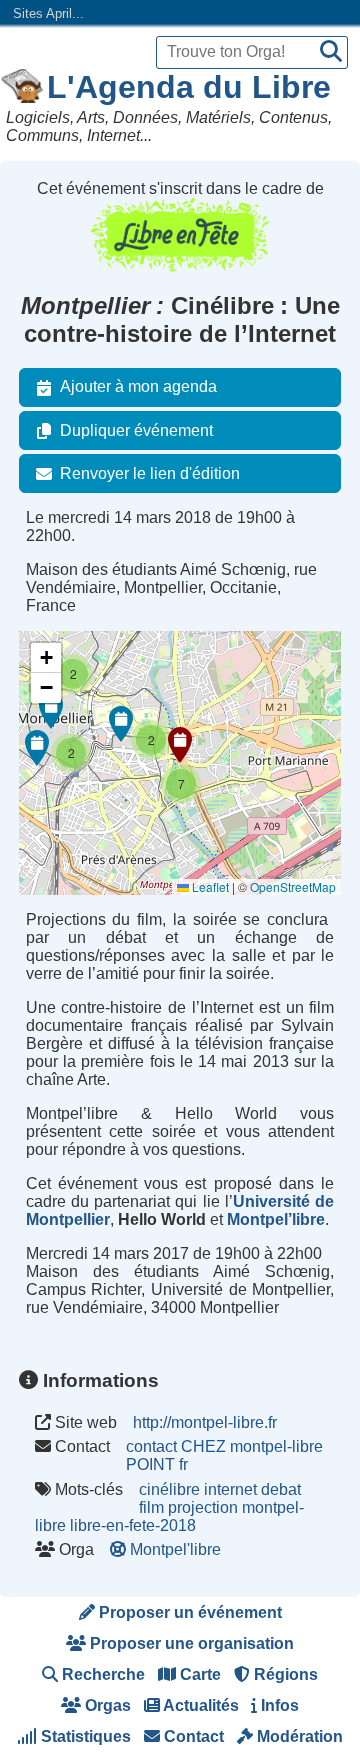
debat (281, 1489)
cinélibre (169, 1489)
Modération (298, 1736)
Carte (198, 1674)
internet (230, 1489)
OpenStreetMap (293, 886)
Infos (278, 1705)
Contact (192, 1736)
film (151, 1507)
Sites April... (48, 13)
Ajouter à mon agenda (138, 386)
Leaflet (209, 886)
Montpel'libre (175, 1549)
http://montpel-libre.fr (205, 1422)
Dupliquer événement (136, 430)
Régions (284, 1674)
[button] (180, 745)
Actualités (199, 1705)
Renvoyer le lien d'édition (150, 473)
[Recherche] (331, 52)
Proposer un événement (188, 1612)
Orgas (106, 1705)
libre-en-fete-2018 (133, 1525)
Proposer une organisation (190, 1643)
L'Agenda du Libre (189, 87)
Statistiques (84, 1736)
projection (203, 1507)
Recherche (101, 1674)
